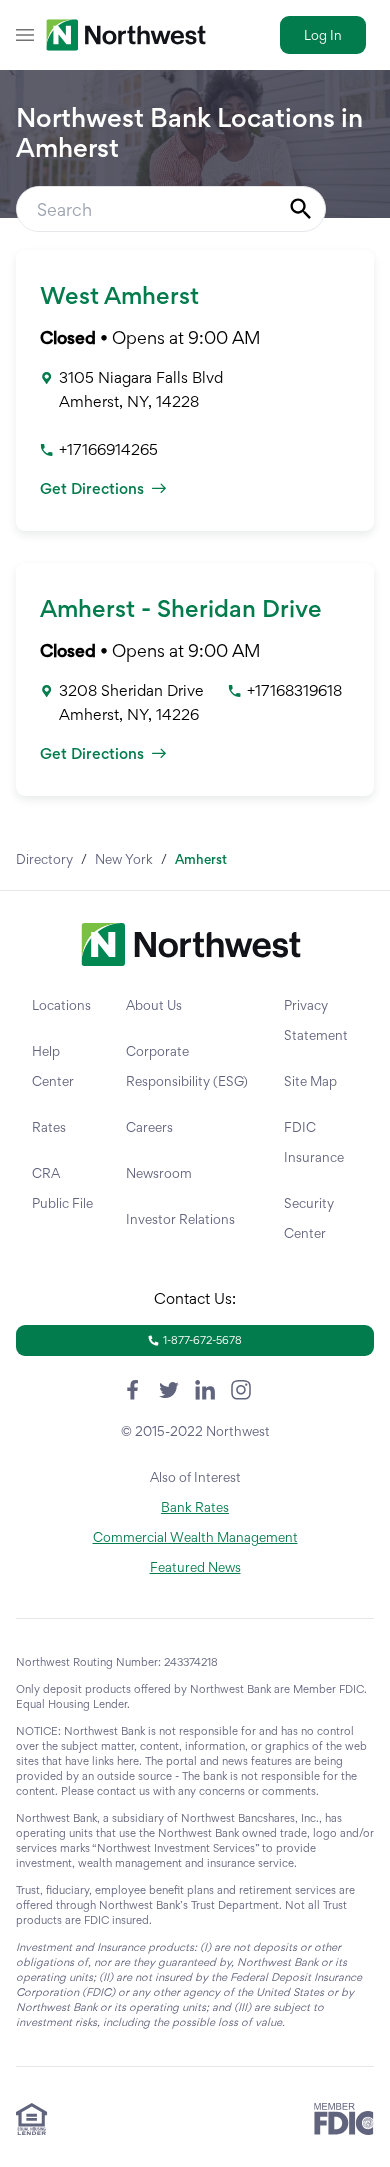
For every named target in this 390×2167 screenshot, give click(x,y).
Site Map (310, 1081)
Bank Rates (195, 1507)
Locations (61, 1005)
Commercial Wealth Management (195, 1537)
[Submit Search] (301, 209)
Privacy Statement (316, 1020)
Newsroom (159, 1173)
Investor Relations (180, 1219)
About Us (154, 1005)
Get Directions (92, 488)
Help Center (53, 1066)
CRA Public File (62, 1188)
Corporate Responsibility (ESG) (187, 1066)
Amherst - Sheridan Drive (181, 608)
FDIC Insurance (314, 1142)
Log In (323, 35)
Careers (149, 1127)
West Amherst (119, 295)
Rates (49, 1127)
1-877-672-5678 (202, 1340)
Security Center (309, 1218)
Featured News (195, 1567)
